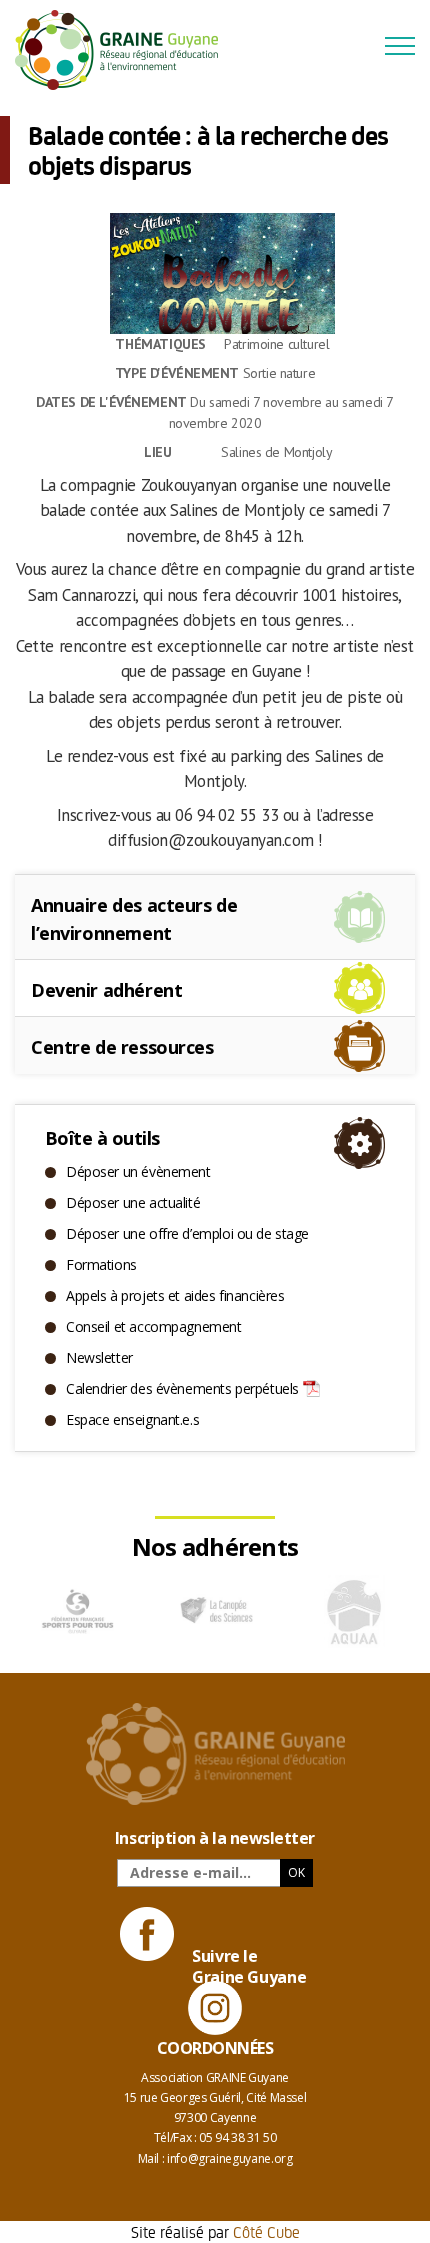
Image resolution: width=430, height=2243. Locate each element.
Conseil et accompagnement (154, 1326)
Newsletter (99, 1357)
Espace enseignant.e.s (132, 1419)
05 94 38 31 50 (237, 2137)
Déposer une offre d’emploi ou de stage (187, 1233)
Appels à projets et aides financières (175, 1295)
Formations (101, 1264)
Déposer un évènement (138, 1171)
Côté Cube (266, 2231)
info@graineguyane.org (229, 2158)
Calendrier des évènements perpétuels (182, 1388)
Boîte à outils (102, 1138)
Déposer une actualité (133, 1202)
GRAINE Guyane (125, 50)
